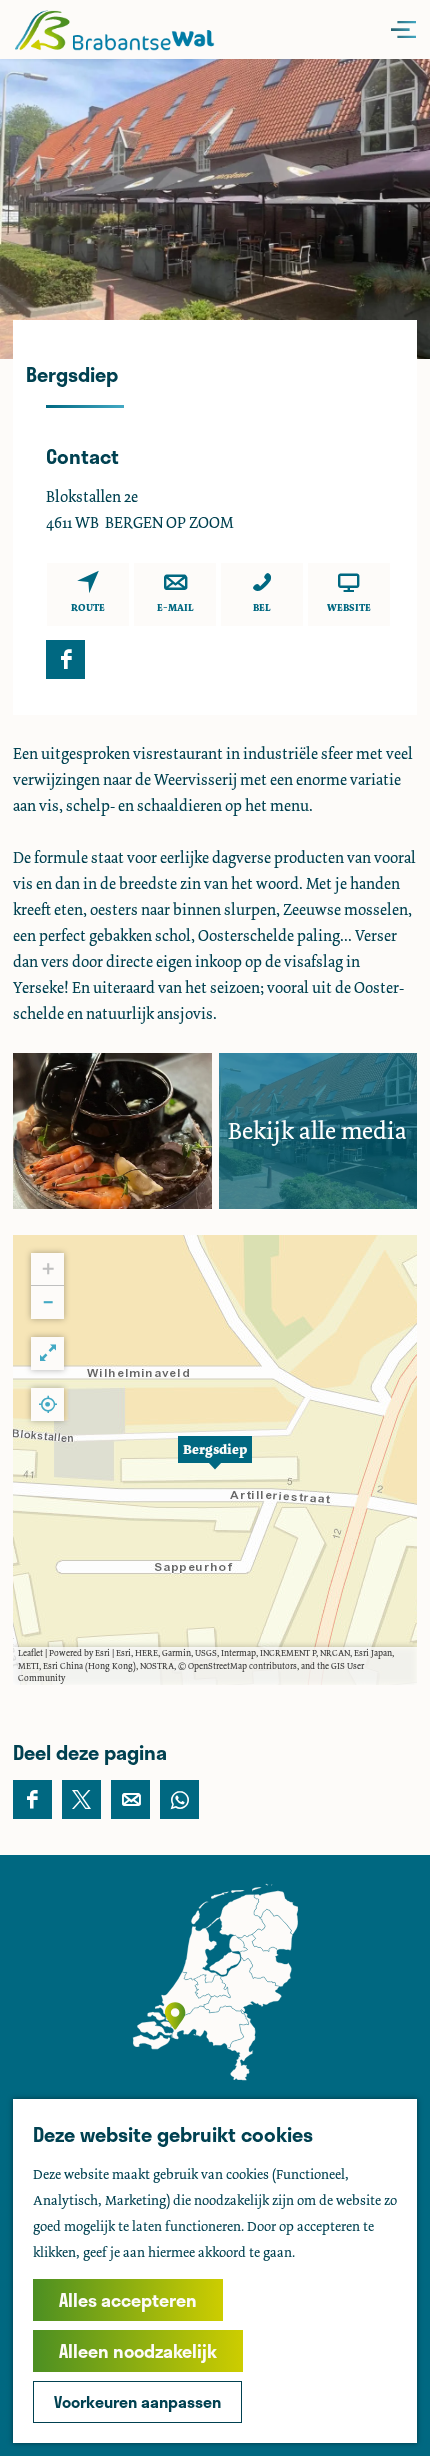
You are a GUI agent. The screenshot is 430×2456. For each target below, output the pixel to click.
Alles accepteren (128, 2300)
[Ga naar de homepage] (114, 29)
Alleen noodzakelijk (138, 2351)
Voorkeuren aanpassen (137, 2401)
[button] (215, 1460)
